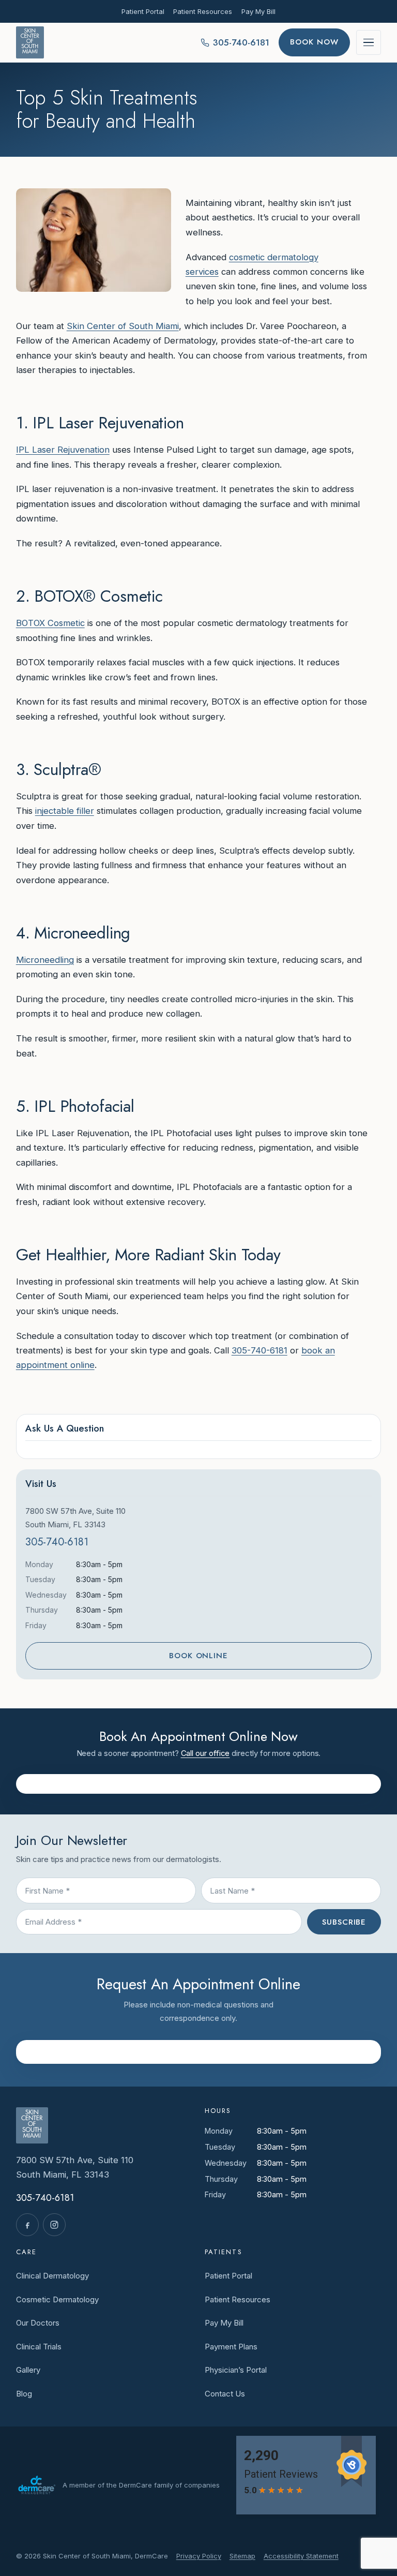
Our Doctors (38, 2323)
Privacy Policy (199, 2556)
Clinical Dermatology (52, 2276)
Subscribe (344, 1922)
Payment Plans (231, 2347)
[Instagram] (54, 2225)
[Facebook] (27, 2225)
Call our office (205, 1753)
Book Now (314, 42)
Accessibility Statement (301, 2556)
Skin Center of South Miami (123, 326)
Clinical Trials (39, 2347)
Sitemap (242, 2556)
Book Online (198, 1656)
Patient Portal (143, 11)
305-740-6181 (259, 1350)
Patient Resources (203, 11)
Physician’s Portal (236, 2370)
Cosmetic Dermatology (57, 2299)
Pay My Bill (258, 11)
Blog (24, 2394)
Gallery (28, 2370)
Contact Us (225, 2394)
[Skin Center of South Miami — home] (30, 42)
